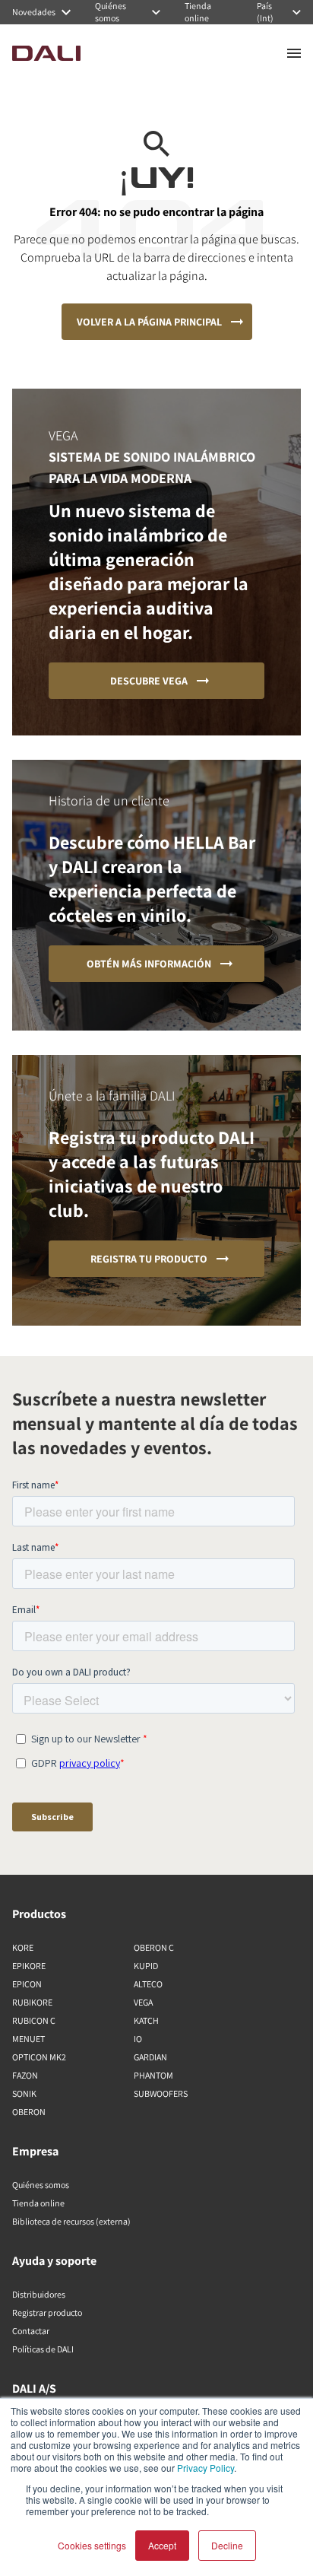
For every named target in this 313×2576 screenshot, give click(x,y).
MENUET (28, 2039)
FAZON (25, 2075)
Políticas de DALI (43, 2349)
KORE (23, 1947)
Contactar (31, 2331)
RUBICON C (34, 2020)
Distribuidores (39, 2294)
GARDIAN (150, 2057)
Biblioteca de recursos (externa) (71, 2221)
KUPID (146, 1966)
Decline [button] (227, 2545)
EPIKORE (29, 1966)
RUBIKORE (32, 2002)
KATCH (146, 2020)
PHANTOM (153, 2075)
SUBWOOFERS (161, 2093)
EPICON (27, 1984)
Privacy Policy (206, 2468)
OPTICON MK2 (39, 2057)
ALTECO (148, 1984)
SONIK (24, 2093)
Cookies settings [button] (92, 2545)
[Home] (46, 53)
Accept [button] (162, 2545)
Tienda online (38, 2203)
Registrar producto (47, 2312)
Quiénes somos (41, 2185)
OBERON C (154, 1947)
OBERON (29, 2112)
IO (138, 2039)
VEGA (143, 2002)
